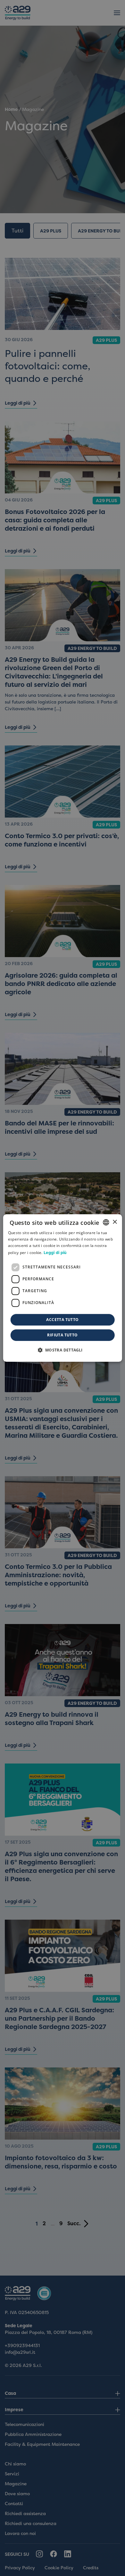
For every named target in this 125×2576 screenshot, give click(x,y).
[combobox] (106, 1222)
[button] (62, 1350)
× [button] (115, 1222)
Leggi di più (55, 1253)
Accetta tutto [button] (62, 1320)
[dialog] (63, 1288)
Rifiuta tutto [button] (62, 1335)
